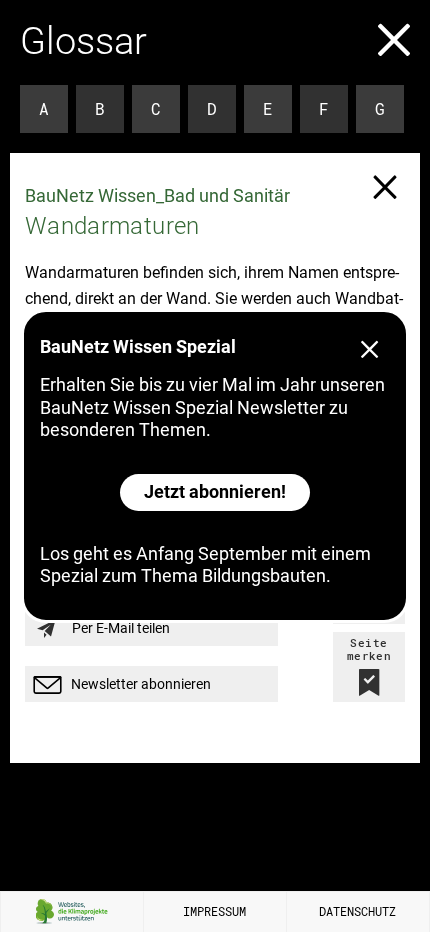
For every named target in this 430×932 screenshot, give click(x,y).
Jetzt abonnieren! (215, 491)
